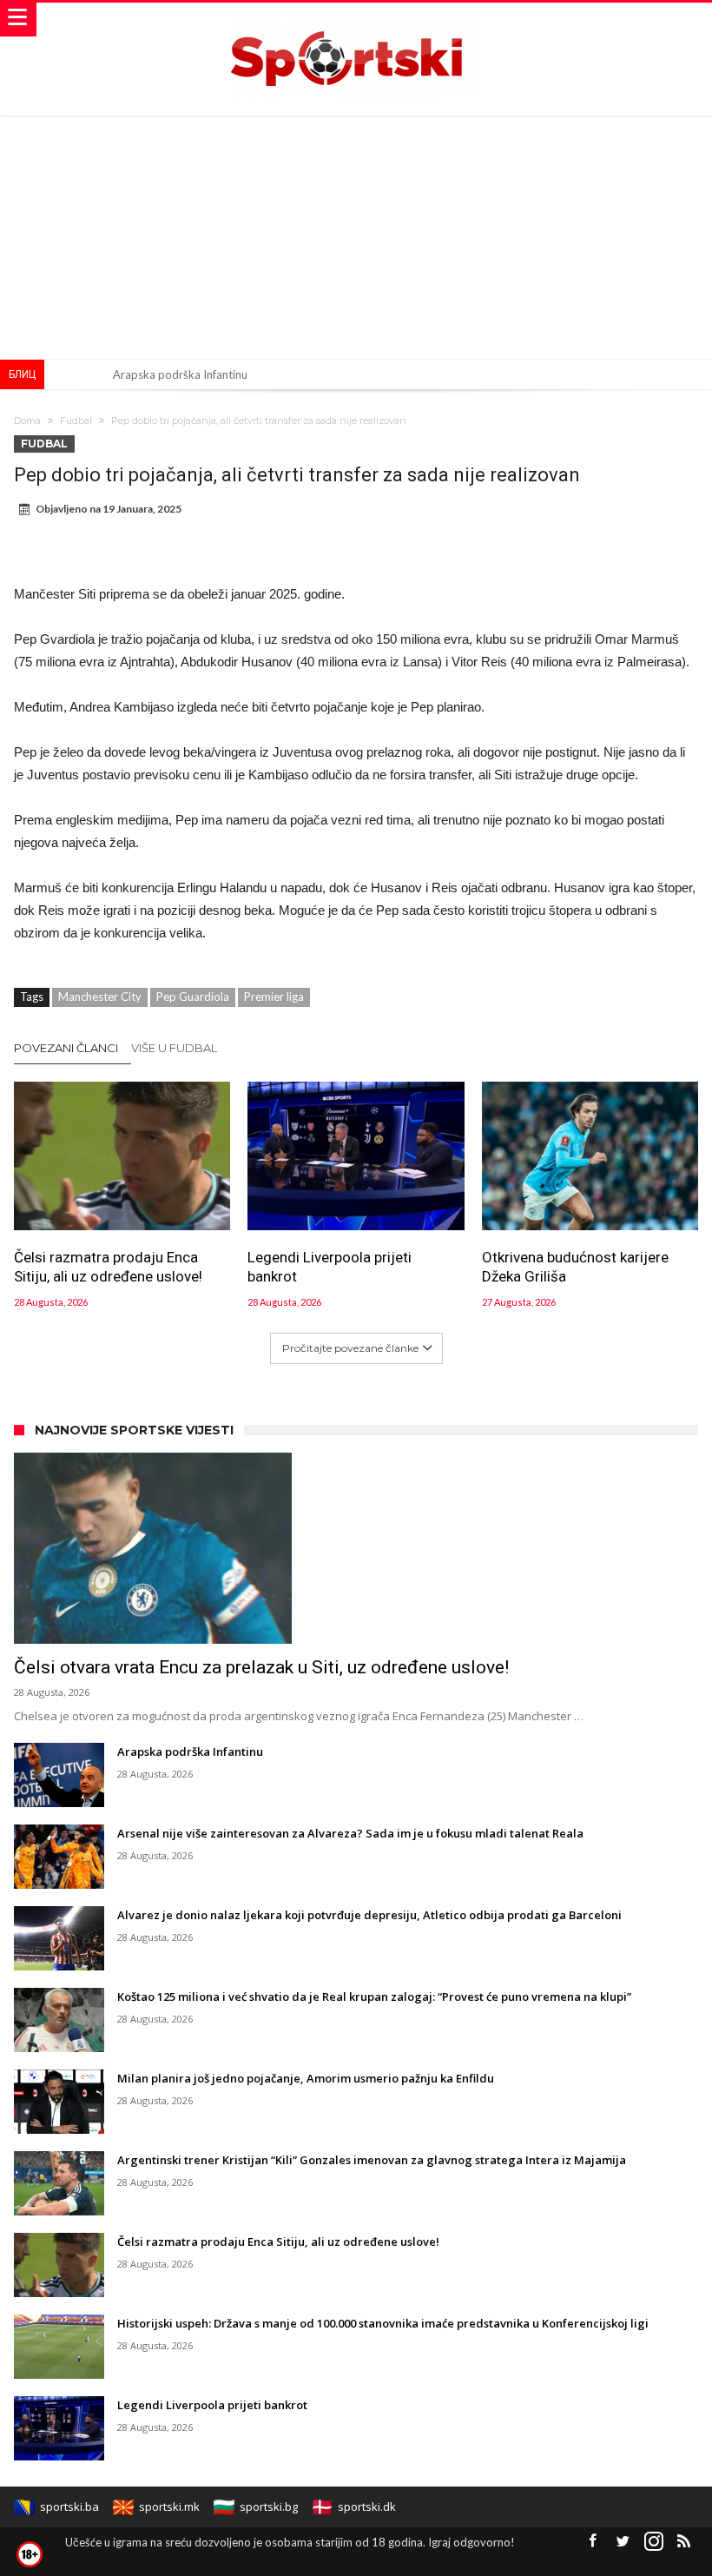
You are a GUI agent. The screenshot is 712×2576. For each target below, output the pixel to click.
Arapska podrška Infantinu (180, 374)
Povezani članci (66, 1048)
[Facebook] (593, 2542)
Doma (27, 421)
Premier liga (274, 997)
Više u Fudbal (174, 1048)
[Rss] (684, 2542)
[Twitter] (623, 2542)
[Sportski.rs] (356, 20)
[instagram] (654, 2542)
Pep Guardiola (193, 997)
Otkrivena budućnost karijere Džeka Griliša (575, 1267)
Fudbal (76, 421)
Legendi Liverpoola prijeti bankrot (330, 1267)
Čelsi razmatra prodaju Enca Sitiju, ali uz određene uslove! (108, 1267)
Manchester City (100, 997)
